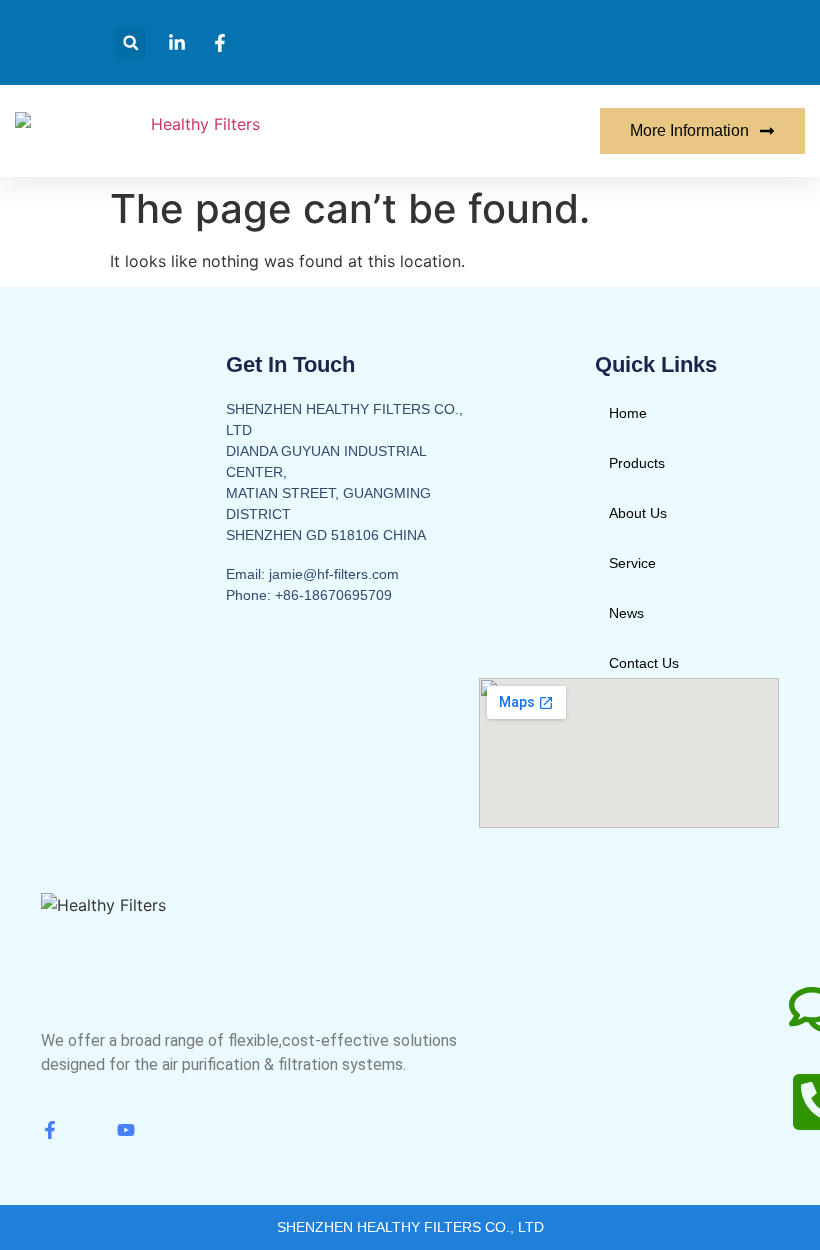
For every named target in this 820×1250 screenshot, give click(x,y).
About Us (638, 513)
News (626, 613)
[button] (130, 42)
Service (632, 563)
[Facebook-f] (50, 1130)
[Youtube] (126, 1130)
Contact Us (644, 663)
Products (637, 463)
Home (628, 413)
